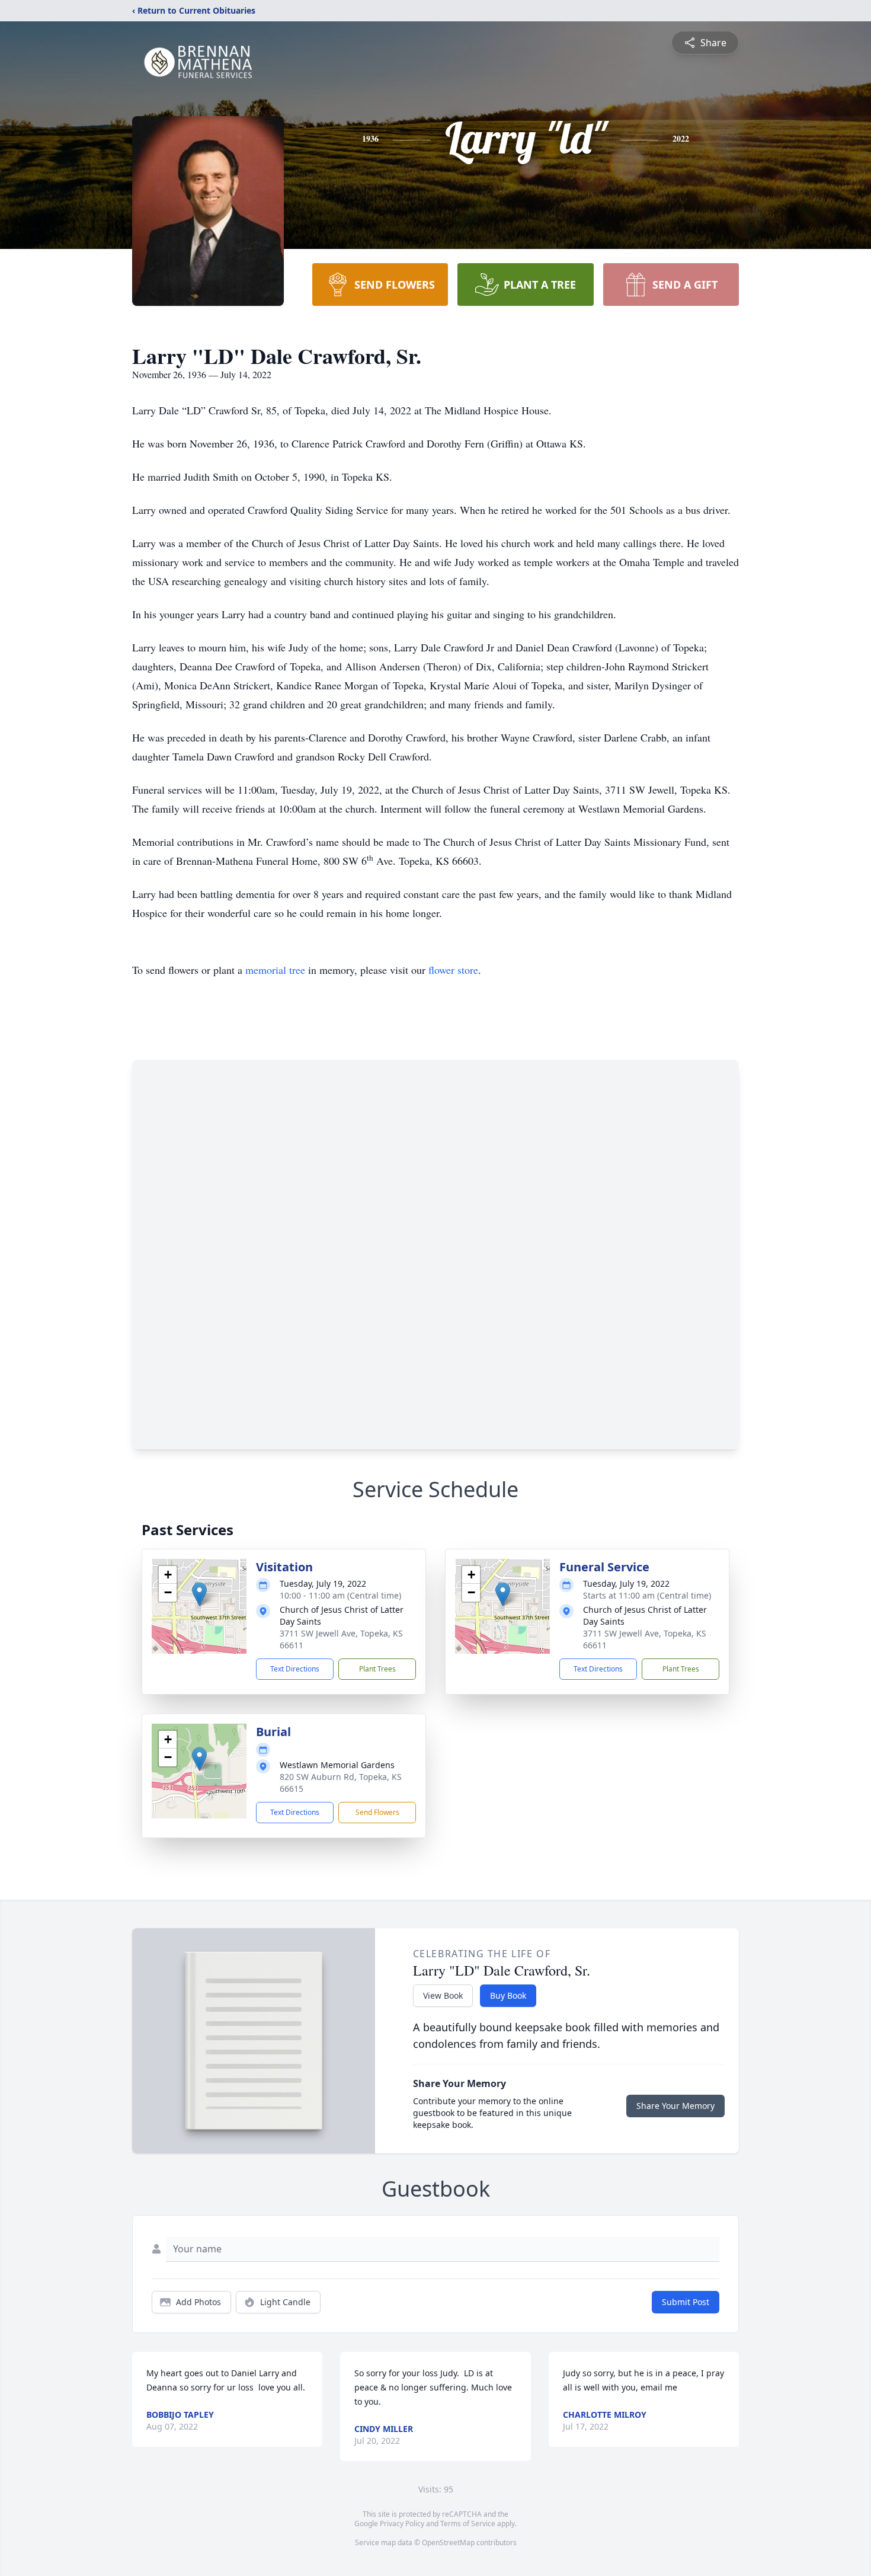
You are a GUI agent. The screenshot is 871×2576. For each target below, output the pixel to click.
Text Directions (295, 1669)
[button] (199, 1594)
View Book (443, 1995)
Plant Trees (377, 1669)
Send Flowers (377, 1812)
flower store (453, 970)
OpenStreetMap (448, 2543)
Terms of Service (468, 2524)
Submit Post (686, 2302)
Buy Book (508, 1995)
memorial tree (275, 970)
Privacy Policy (402, 2524)
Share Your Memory (675, 2106)
